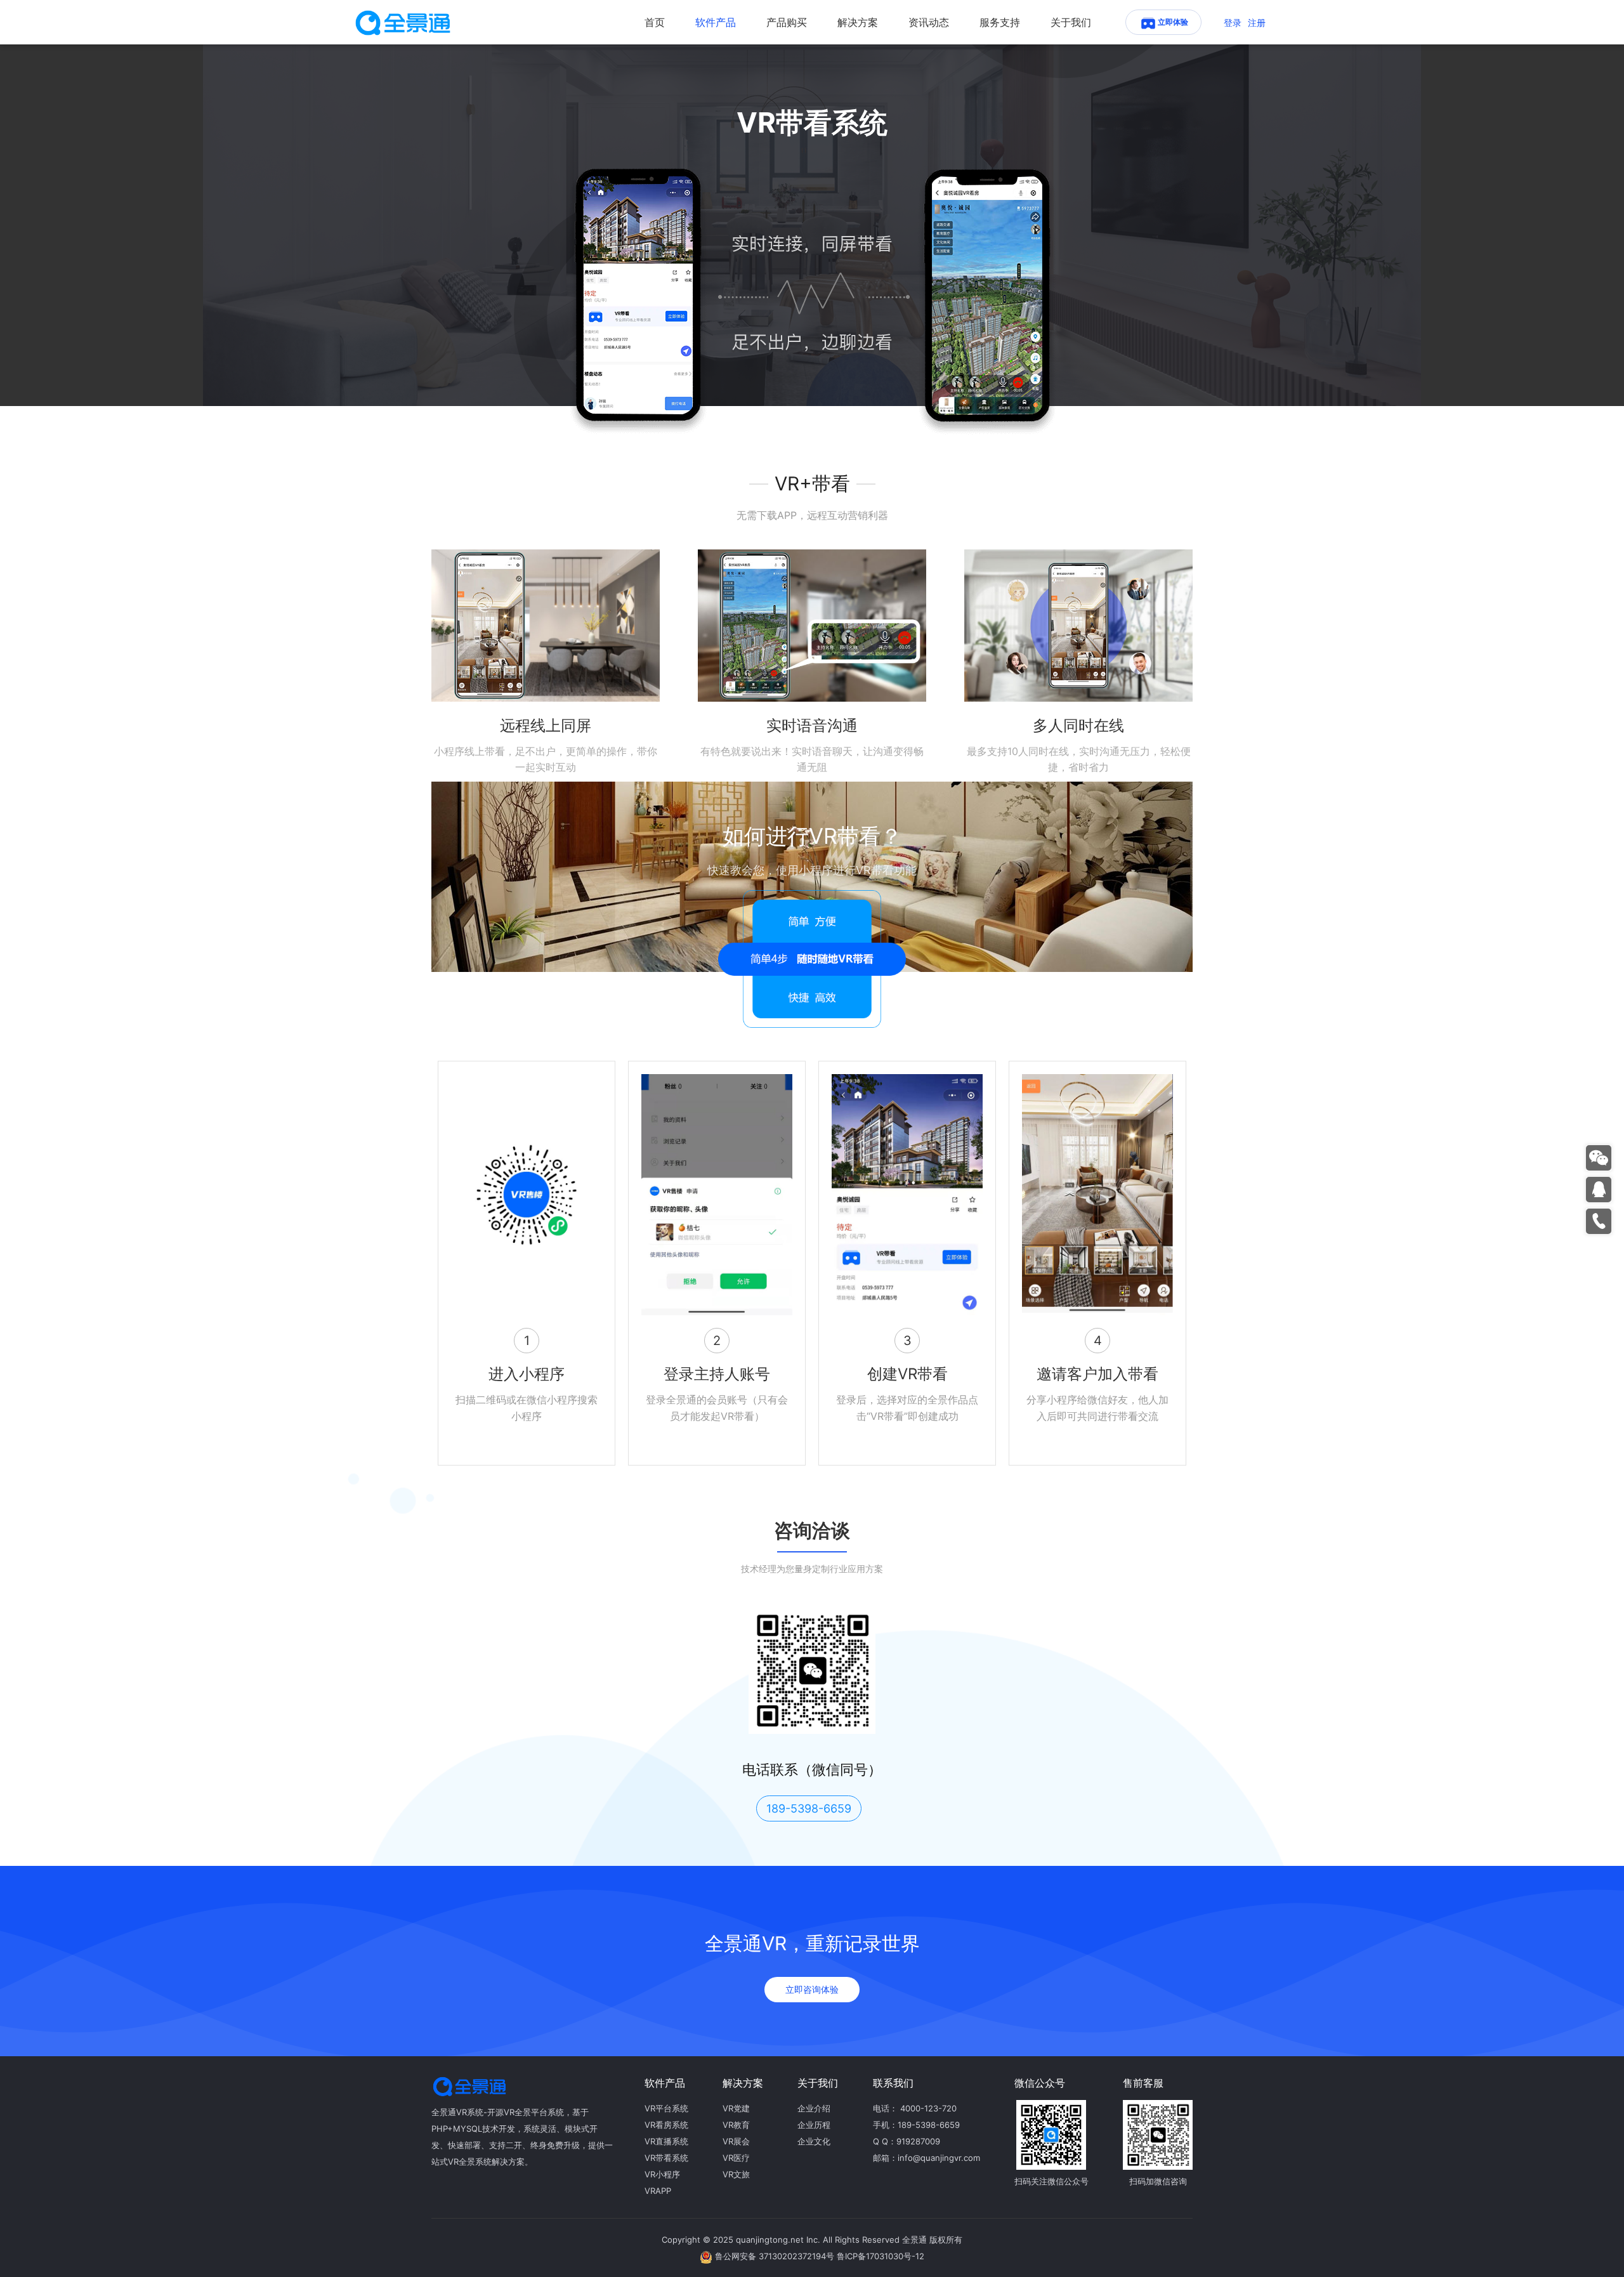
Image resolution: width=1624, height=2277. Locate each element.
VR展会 (736, 2141)
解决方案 (858, 22)
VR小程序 (662, 2174)
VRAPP (658, 2191)
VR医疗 (736, 2158)
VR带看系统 (666, 2158)
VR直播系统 (666, 2141)
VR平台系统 (666, 2108)
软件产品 (716, 22)
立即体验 (1173, 22)
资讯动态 (929, 22)
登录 (1233, 23)
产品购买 (787, 22)
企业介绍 (814, 2108)
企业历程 (814, 2125)
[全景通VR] (403, 22)
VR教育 (736, 2125)
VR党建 (736, 2108)
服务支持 (1000, 22)
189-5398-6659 (809, 1808)
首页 (655, 22)
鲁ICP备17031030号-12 (881, 2256)
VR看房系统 (666, 2125)
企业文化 (814, 2141)
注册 (1257, 23)
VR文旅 (736, 2174)
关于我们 (1071, 22)
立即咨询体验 (812, 1989)
